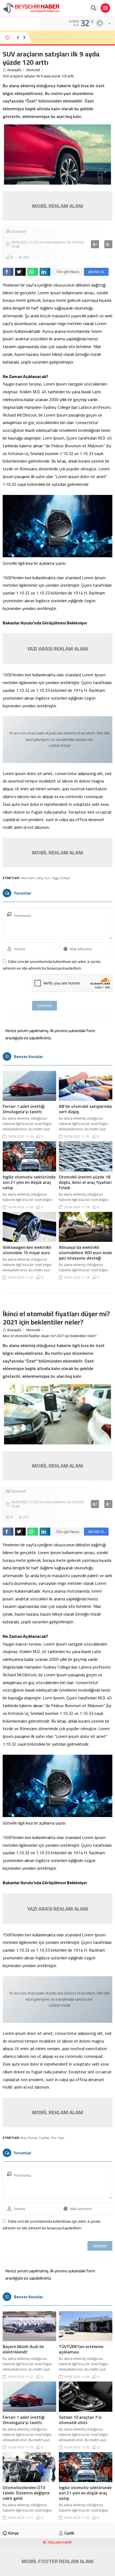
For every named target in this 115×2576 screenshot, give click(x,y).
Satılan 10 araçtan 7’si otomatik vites (80, 2420)
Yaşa (61, 2138)
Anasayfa (14, 70)
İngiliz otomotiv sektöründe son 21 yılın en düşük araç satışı (29, 1182)
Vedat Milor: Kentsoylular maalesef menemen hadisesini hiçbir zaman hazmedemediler (72, 37)
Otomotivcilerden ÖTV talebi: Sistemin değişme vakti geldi (26, 2493)
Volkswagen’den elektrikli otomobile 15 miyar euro (27, 1250)
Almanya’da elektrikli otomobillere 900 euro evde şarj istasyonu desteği (85, 1253)
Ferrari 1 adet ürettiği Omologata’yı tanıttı (24, 1109)
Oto (53, 2138)
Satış (39, 878)
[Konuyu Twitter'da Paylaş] (20, 272)
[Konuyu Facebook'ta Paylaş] (8, 272)
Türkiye (65, 878)
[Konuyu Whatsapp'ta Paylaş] (33, 272)
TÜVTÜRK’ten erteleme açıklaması (81, 2349)
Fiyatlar (44, 2138)
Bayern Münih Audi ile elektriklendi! (23, 2349)
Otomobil (33, 70)
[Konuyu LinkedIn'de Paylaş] (45, 272)
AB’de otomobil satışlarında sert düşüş (85, 1109)
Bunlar (33, 2138)
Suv (47, 878)
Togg (55, 878)
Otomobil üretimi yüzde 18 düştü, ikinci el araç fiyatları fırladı (85, 1182)
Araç (24, 2138)
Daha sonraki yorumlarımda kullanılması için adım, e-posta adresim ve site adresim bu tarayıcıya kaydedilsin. (51, 965)
